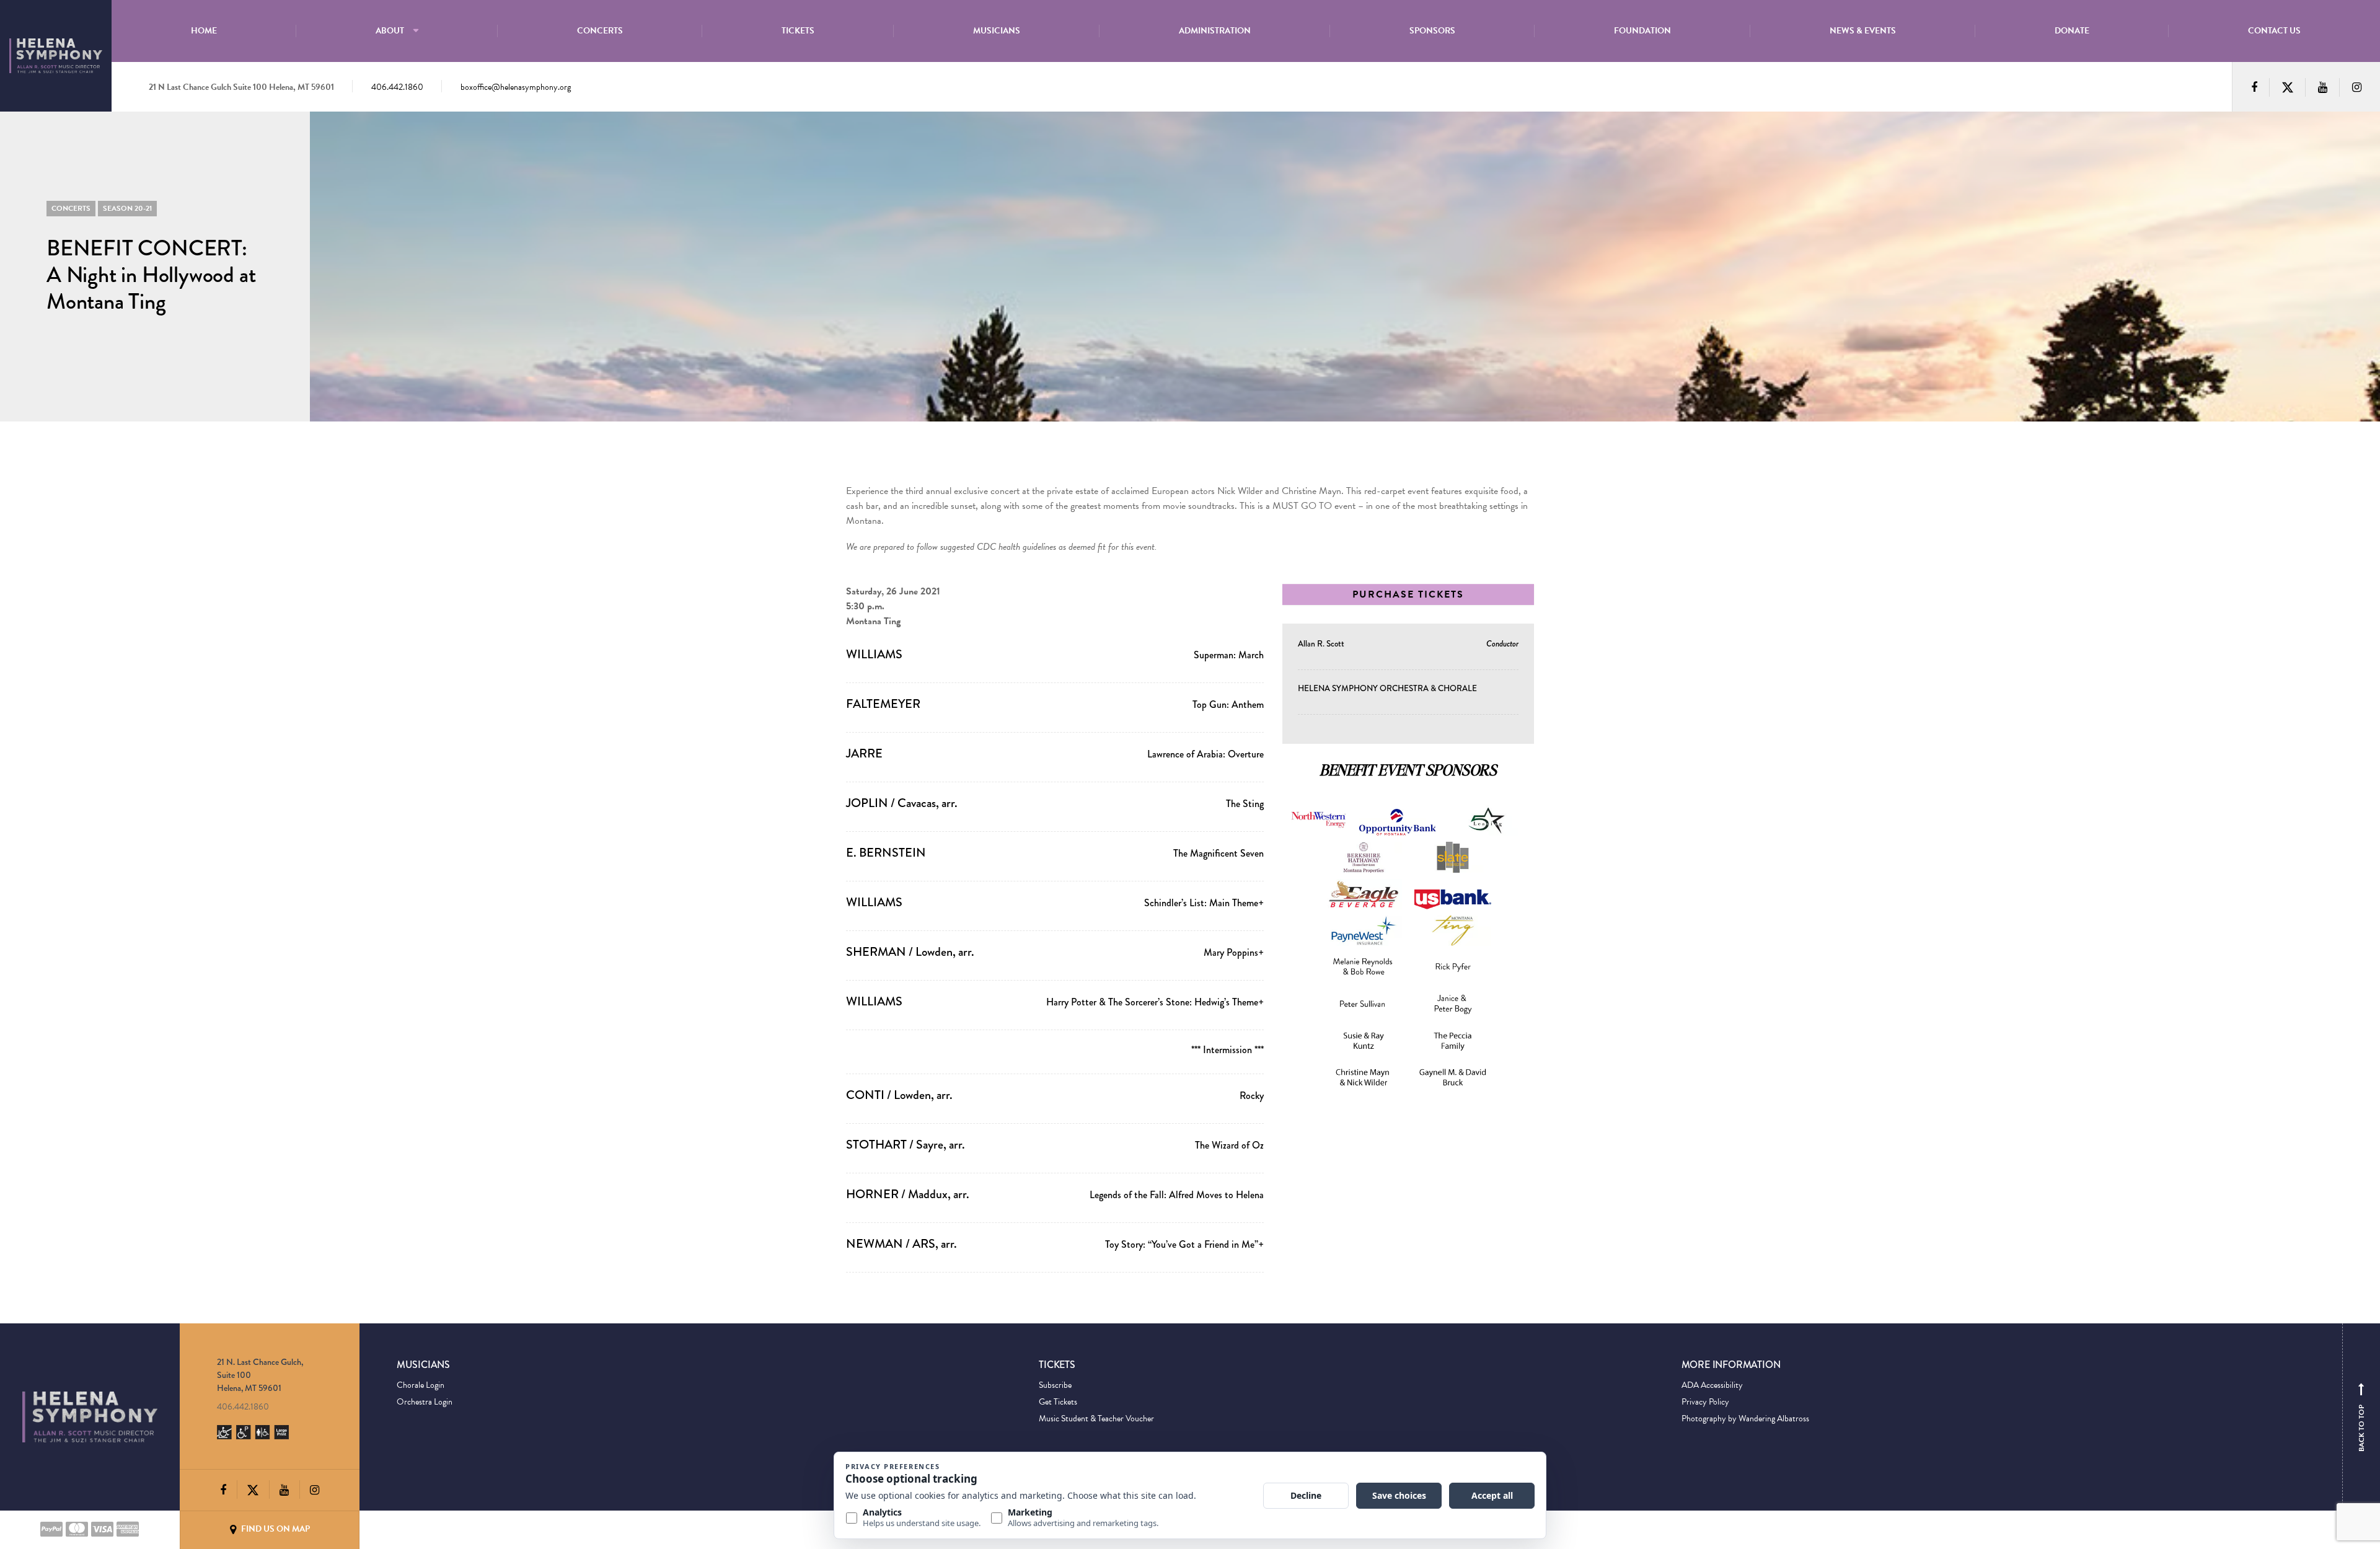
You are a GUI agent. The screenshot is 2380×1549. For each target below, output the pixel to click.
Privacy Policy (1705, 1402)
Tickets (798, 31)
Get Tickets (1058, 1402)
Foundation (1642, 31)
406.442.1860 (397, 87)
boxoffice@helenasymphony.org (516, 87)
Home (204, 31)
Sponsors (1432, 31)
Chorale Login (421, 1385)
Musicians (997, 31)
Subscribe (1055, 1385)
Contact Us (2274, 31)
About (390, 31)
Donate (2072, 31)
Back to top (2361, 1420)
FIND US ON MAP (275, 1529)
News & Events (1863, 31)
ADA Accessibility (1712, 1385)
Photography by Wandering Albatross (1745, 1419)
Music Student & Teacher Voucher (1096, 1419)
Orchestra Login (425, 1402)
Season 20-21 (127, 208)
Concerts (600, 31)
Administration (1215, 31)
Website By (416, 1529)
